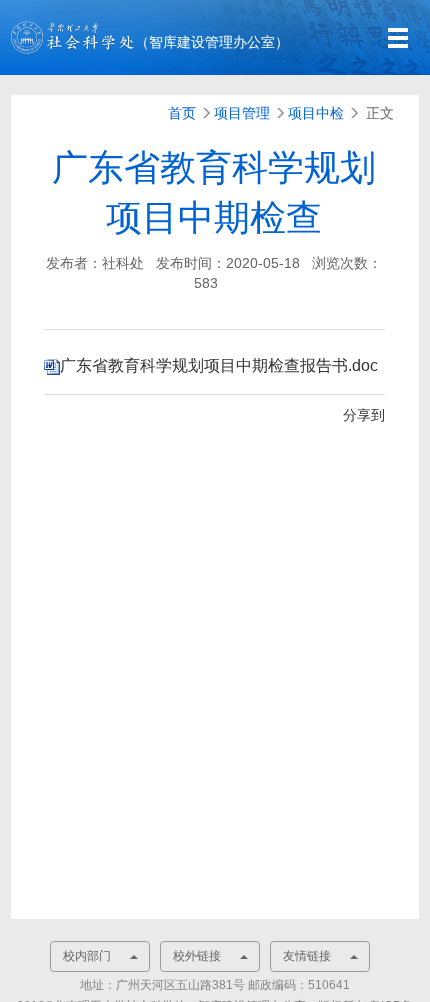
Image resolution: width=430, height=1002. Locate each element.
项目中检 (316, 113)
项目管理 (242, 113)
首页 (182, 113)
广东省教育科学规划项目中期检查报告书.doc (219, 365)
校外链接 (197, 956)
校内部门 (87, 956)
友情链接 (307, 956)
